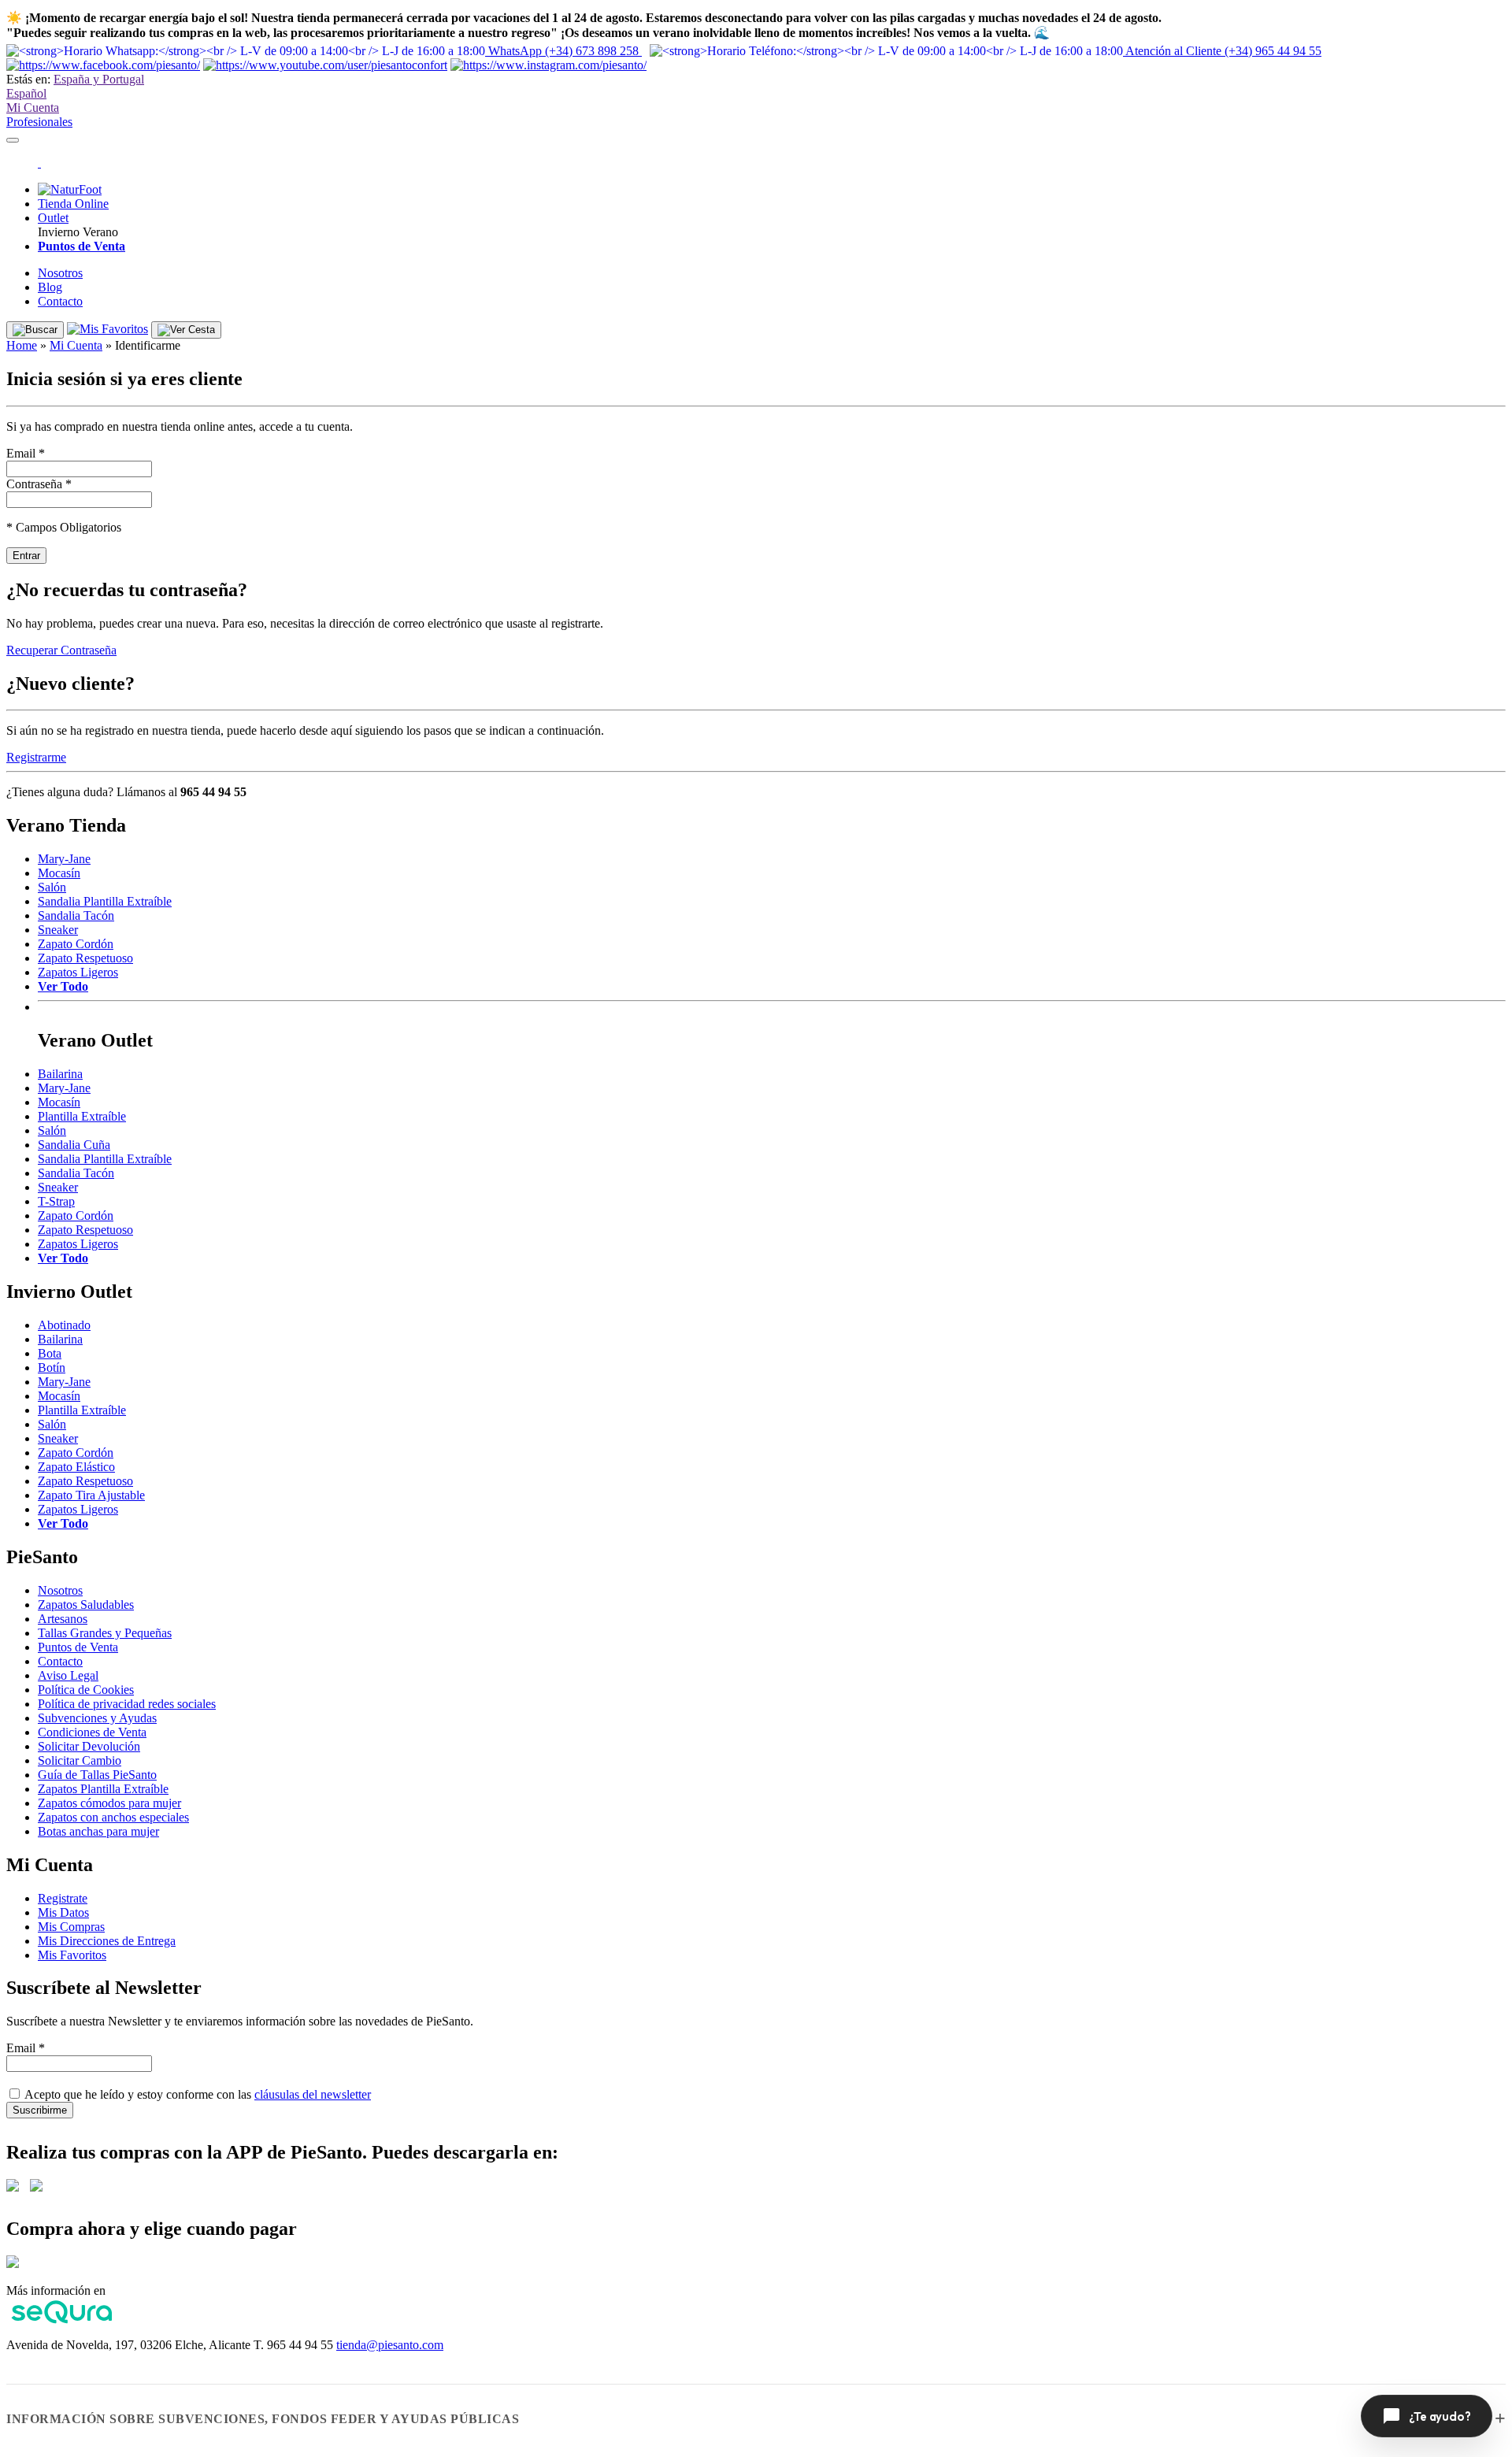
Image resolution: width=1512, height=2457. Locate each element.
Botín (52, 1367)
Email (26, 453)
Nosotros (60, 273)
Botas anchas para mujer (98, 1831)
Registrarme (36, 757)
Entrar (26, 556)
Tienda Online (73, 204)
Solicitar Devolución (89, 1746)
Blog (50, 287)
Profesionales (39, 122)
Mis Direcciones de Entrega (107, 1941)
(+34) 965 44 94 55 (1223, 51)
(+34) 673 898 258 (565, 51)
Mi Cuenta (33, 107)
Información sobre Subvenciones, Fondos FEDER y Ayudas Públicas (263, 2419)
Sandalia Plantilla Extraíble (105, 901)
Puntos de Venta (78, 1647)
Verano (100, 232)
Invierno (59, 232)
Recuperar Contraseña (61, 650)
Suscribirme (40, 2110)
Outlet (53, 218)
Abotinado (64, 1325)
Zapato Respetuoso (85, 958)
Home (22, 345)
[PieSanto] (39, 163)
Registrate (63, 1898)
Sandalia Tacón (76, 915)
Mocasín (59, 873)
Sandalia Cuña (74, 1145)
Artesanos (63, 1619)
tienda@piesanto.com (390, 2345)
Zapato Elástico (76, 1467)
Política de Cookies (86, 1690)
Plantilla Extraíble (82, 1116)
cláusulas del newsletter (313, 2094)
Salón (52, 887)
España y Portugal (99, 79)
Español (26, 93)
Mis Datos (63, 1912)
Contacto (60, 301)
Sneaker (58, 930)
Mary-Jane (64, 859)
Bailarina (60, 1074)
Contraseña (39, 484)
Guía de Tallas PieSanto (97, 1775)
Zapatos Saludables (86, 1605)
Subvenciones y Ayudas (97, 1718)
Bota (50, 1353)
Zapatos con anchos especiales (113, 1817)
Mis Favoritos (72, 1955)
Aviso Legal (68, 1675)
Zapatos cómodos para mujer (109, 1803)
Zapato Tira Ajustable (91, 1495)
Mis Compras (71, 1927)
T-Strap (56, 1201)
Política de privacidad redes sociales (127, 1704)
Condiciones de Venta (92, 1732)
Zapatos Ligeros (78, 972)
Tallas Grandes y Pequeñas (105, 1633)
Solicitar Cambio (80, 1760)
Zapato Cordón (76, 944)
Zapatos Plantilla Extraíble (103, 1789)
